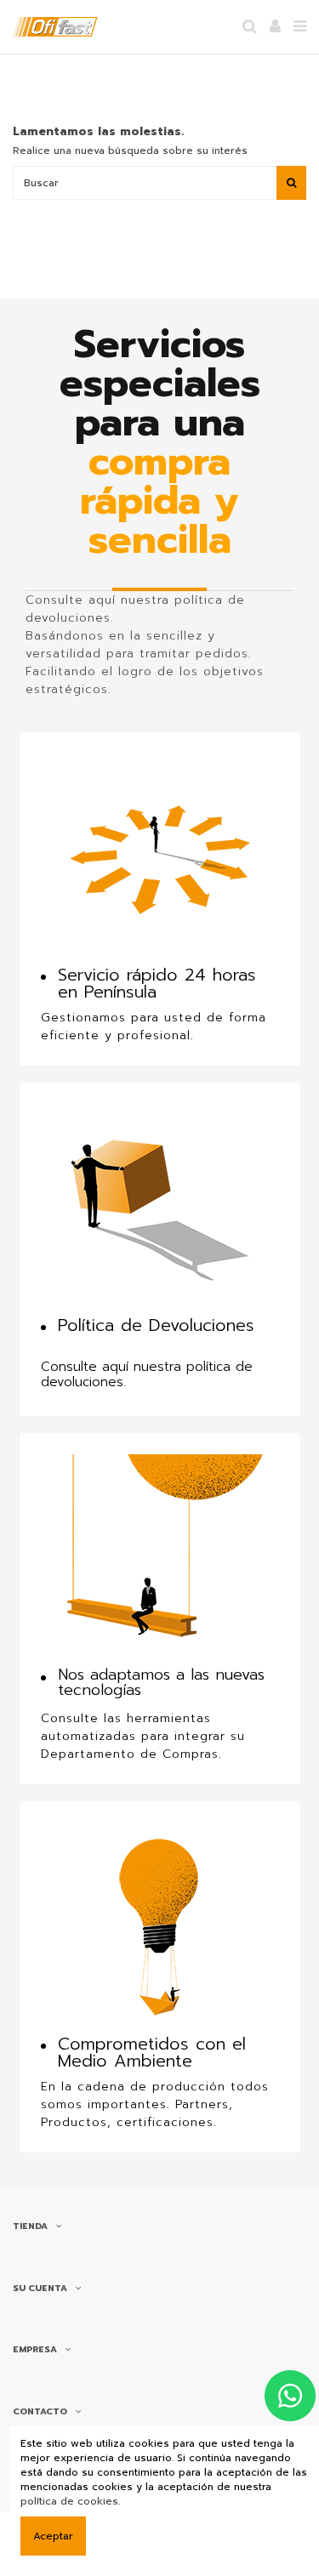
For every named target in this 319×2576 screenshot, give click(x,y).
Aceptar (53, 2536)
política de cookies (69, 2501)
